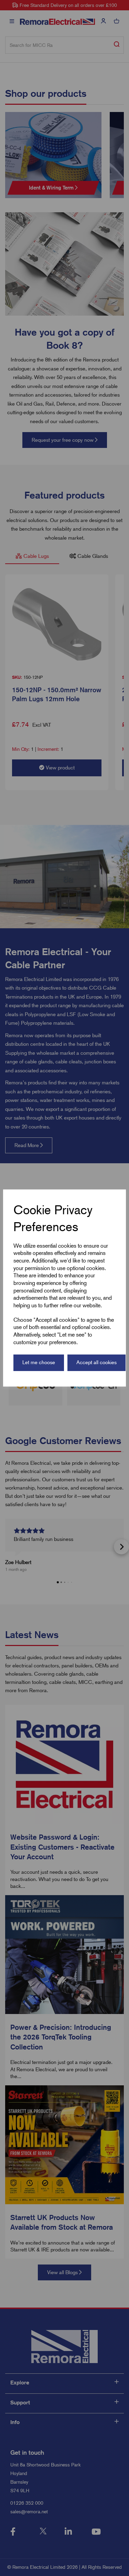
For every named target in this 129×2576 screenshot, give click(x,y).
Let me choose (39, 1362)
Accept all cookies (96, 1362)
